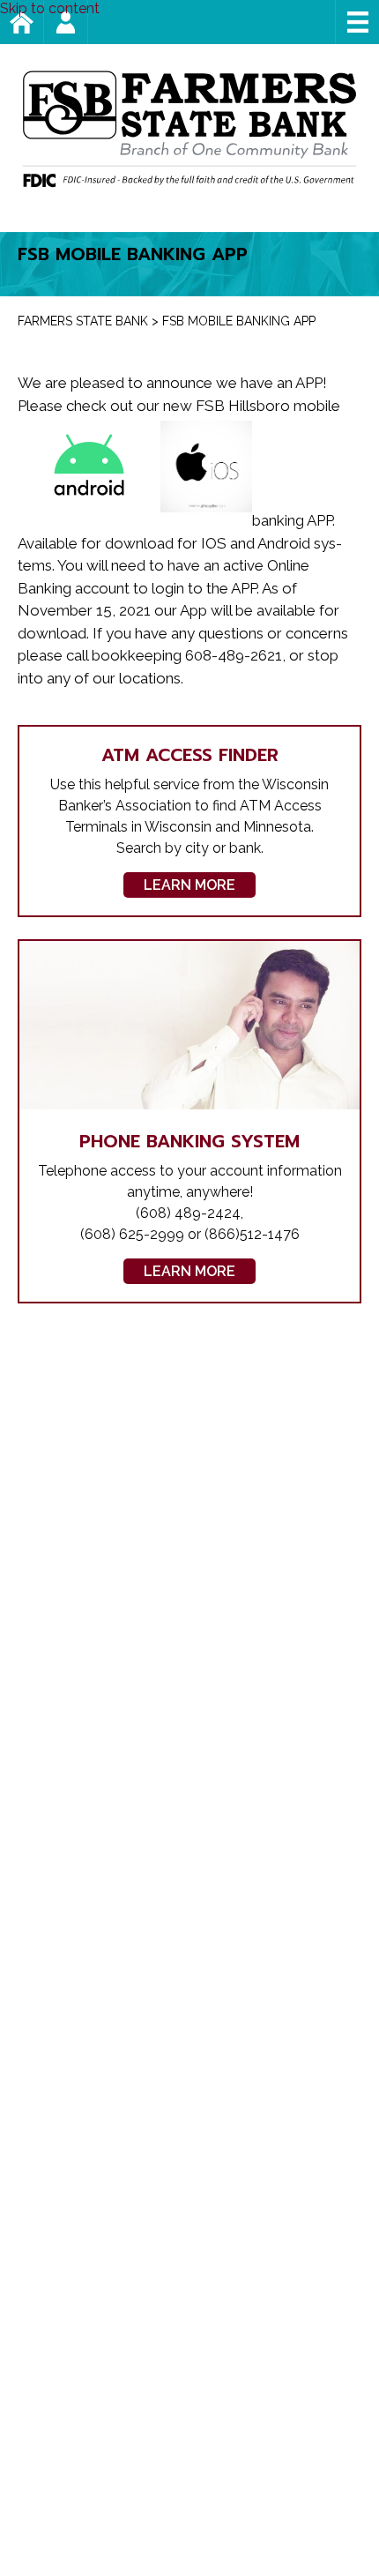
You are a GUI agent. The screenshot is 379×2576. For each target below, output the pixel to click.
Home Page (44, 22)
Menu (357, 22)
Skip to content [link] (50, 8)
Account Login (88, 22)
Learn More (189, 885)
